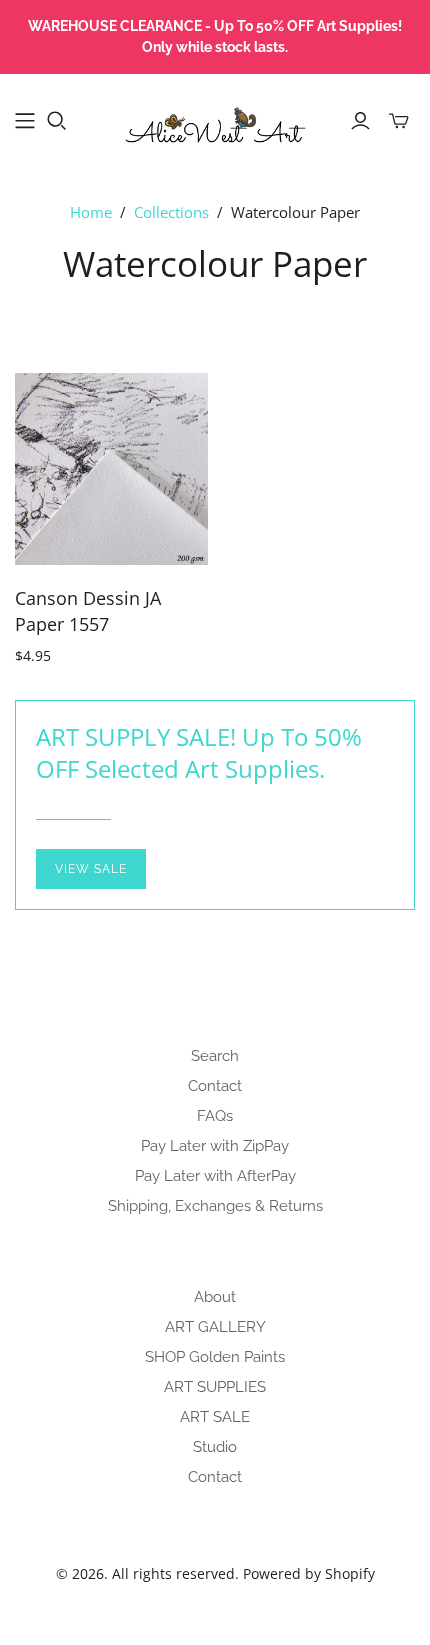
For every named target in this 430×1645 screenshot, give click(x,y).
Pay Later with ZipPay (215, 1146)
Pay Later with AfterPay (215, 1176)
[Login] (360, 121)
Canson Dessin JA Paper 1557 (88, 610)
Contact (215, 1086)
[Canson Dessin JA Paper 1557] (111, 469)
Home (91, 212)
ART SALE (215, 1417)
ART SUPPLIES (215, 1387)
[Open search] (57, 121)
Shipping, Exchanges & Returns (215, 1206)
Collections (171, 212)
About (215, 1297)
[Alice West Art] (215, 118)
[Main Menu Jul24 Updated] (25, 121)
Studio (215, 1447)
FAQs (215, 1116)
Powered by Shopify (309, 1573)
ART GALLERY (215, 1327)
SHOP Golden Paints (215, 1357)
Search (215, 1056)
